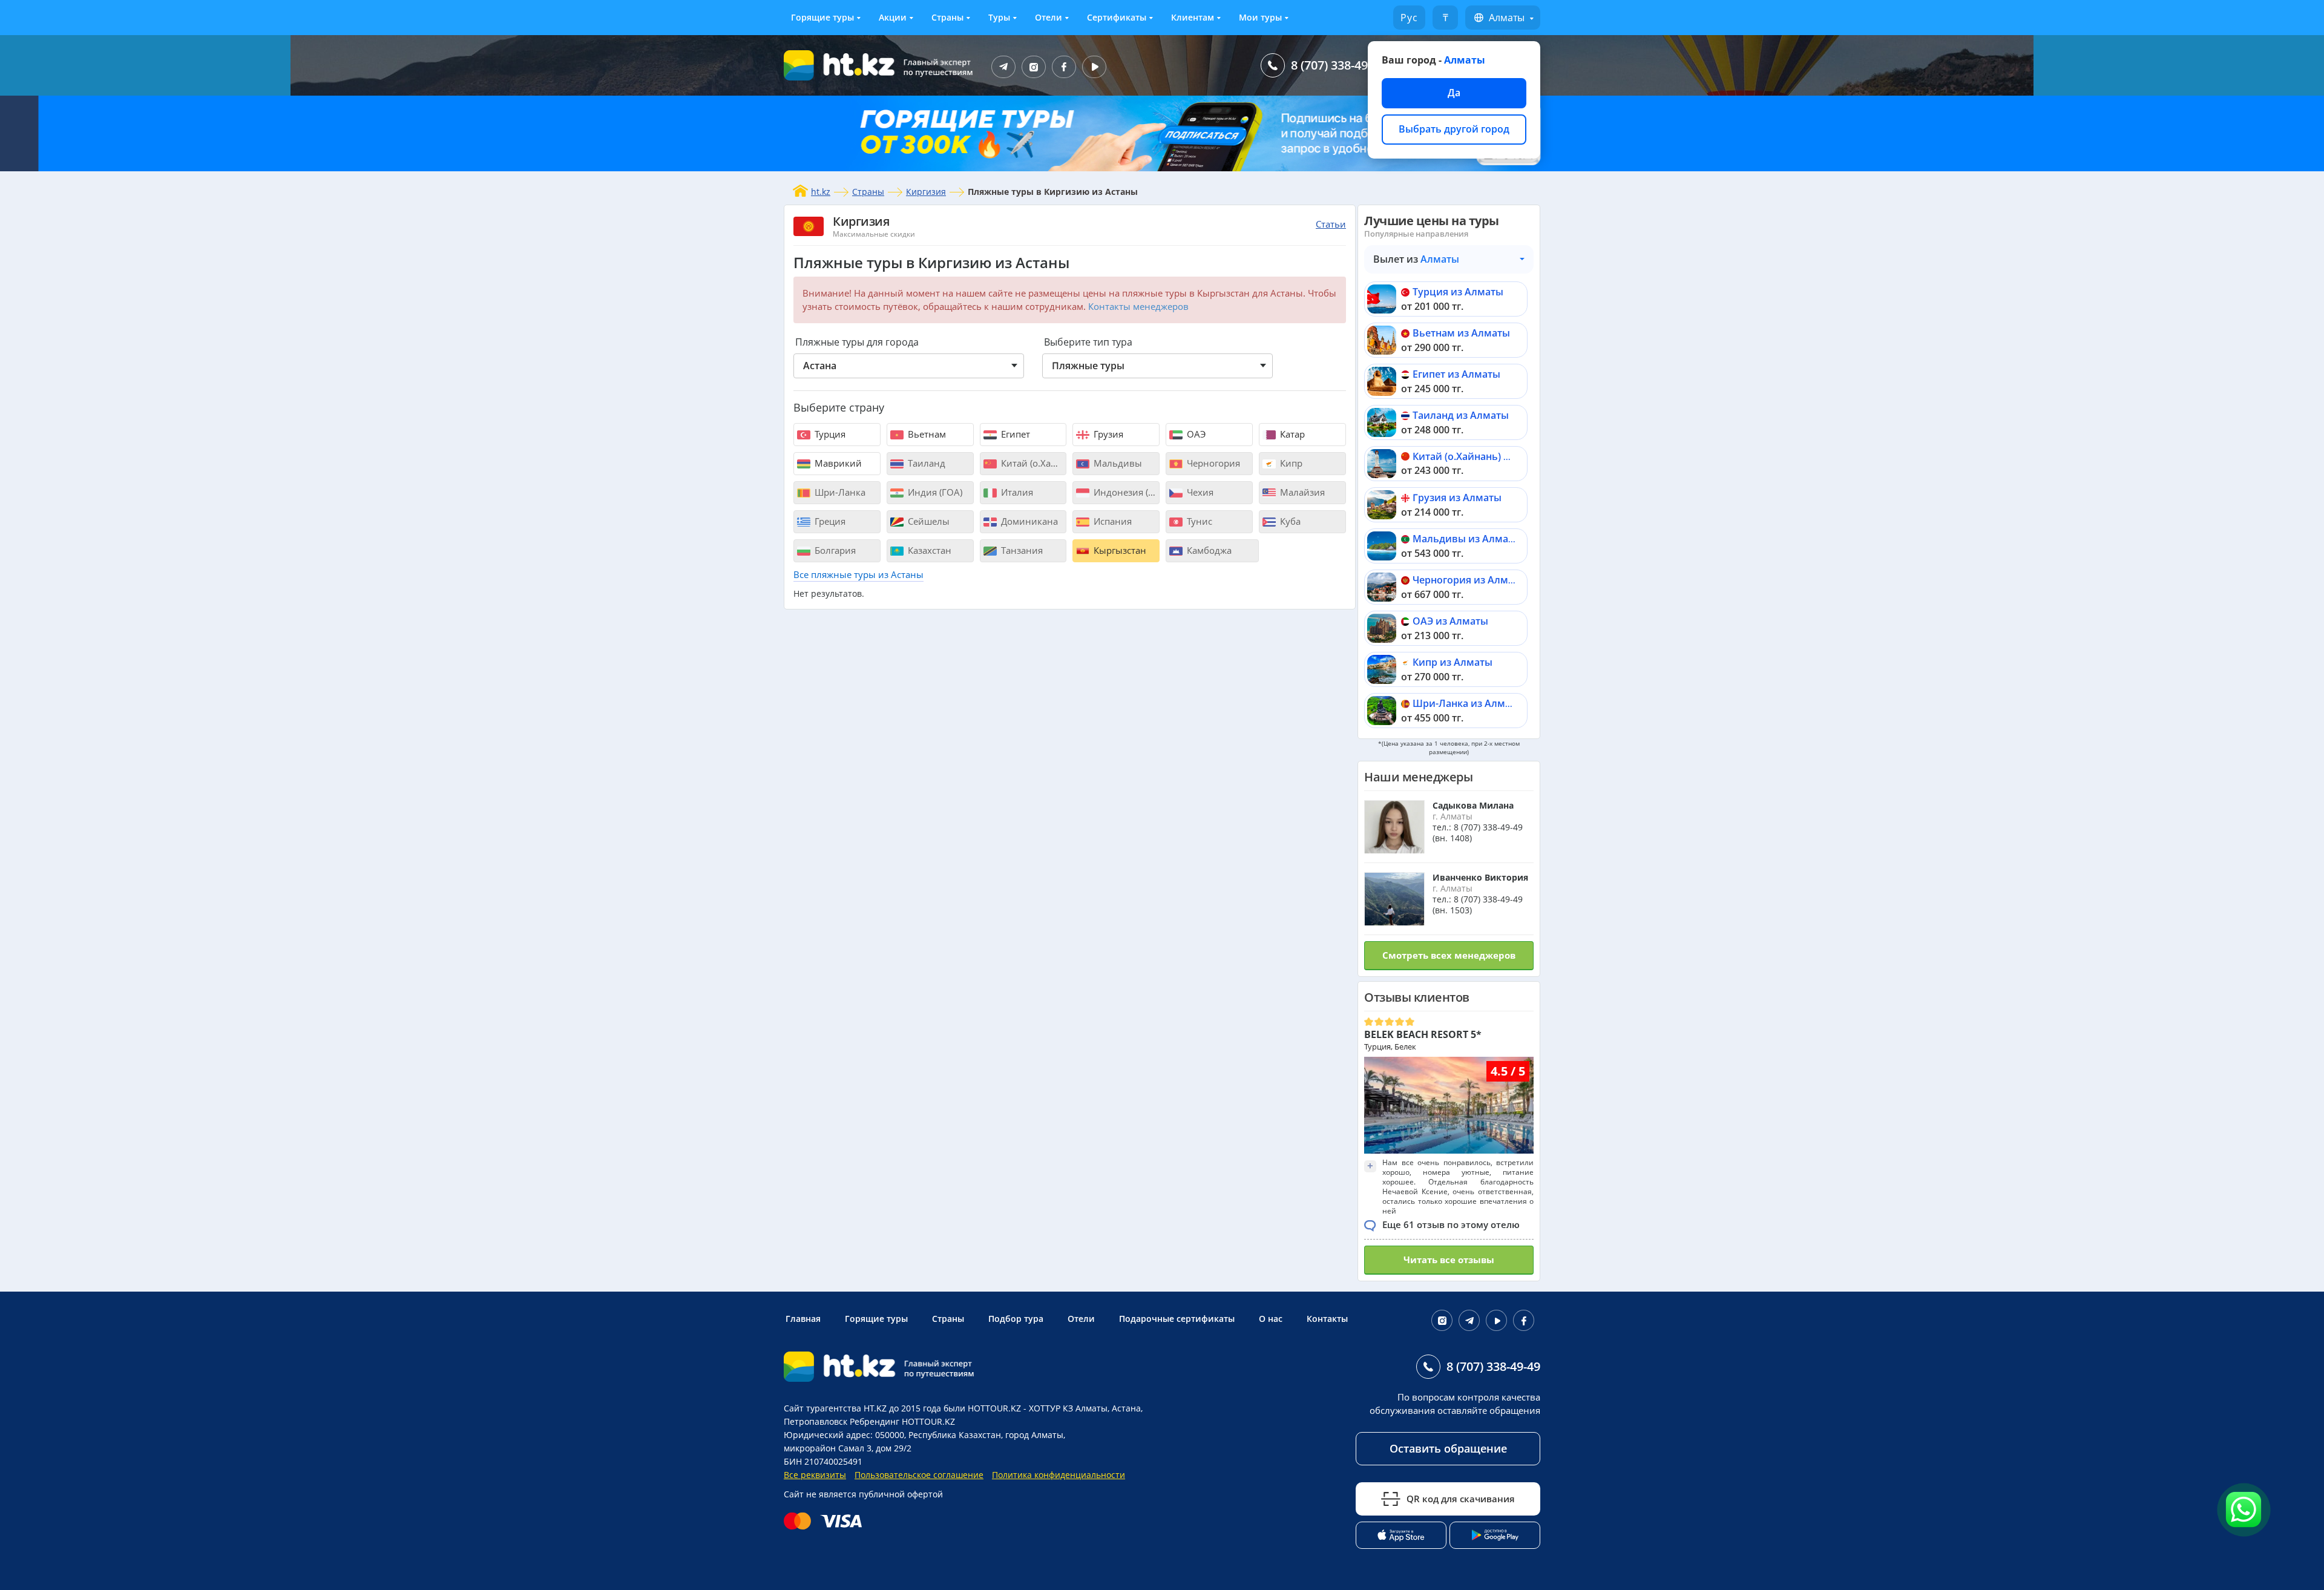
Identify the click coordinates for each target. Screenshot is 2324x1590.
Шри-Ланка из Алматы (1468, 703)
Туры (999, 17)
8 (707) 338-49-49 (1338, 65)
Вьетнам (926, 434)
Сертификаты (1117, 17)
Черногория (1212, 463)
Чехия (1199, 492)
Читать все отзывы (1449, 1260)
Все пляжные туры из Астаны (858, 574)
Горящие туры (822, 17)
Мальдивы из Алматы (1467, 539)
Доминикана (1028, 521)
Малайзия (1301, 492)
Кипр (1290, 463)
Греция (829, 521)
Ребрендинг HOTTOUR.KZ (902, 1421)
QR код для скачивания (1461, 1499)
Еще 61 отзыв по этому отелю (1451, 1224)
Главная (803, 1319)
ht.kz (821, 192)
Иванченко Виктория (1480, 877)
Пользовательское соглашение (919, 1475)
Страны (947, 17)
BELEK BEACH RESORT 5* (1423, 1034)
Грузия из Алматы (1457, 498)
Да (1454, 93)
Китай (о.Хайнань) (1033, 463)
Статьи (1331, 224)
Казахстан (928, 550)
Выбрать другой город (1454, 129)
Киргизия (926, 192)
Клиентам (1193, 17)
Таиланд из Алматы (1461, 415)
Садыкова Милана (1473, 805)
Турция (829, 434)
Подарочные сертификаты (1177, 1319)
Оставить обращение (1448, 1448)
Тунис (1198, 521)
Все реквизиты (815, 1475)
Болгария (834, 550)
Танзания (1021, 550)
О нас (1271, 1319)
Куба (1289, 521)
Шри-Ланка (839, 492)
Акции (893, 17)
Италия (1016, 492)
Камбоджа (1208, 550)
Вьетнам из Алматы (1461, 333)
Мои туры (1260, 17)
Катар (1291, 434)
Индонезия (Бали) (1125, 492)
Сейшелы (927, 521)
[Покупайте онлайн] (826, 1521)
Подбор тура (1016, 1319)
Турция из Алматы (1458, 292)
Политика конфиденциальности (1059, 1475)
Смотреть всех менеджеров (1449, 955)
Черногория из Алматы (1469, 580)
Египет (1014, 434)
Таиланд (925, 463)
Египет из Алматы (1456, 374)
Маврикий (837, 463)
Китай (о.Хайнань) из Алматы (1484, 456)
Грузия (1107, 434)
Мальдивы (1117, 463)
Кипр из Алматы (1452, 662)
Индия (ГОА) (934, 492)
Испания (1111, 521)
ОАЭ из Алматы (1450, 621)
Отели (1049, 17)
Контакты (1327, 1319)
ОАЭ (1195, 434)
